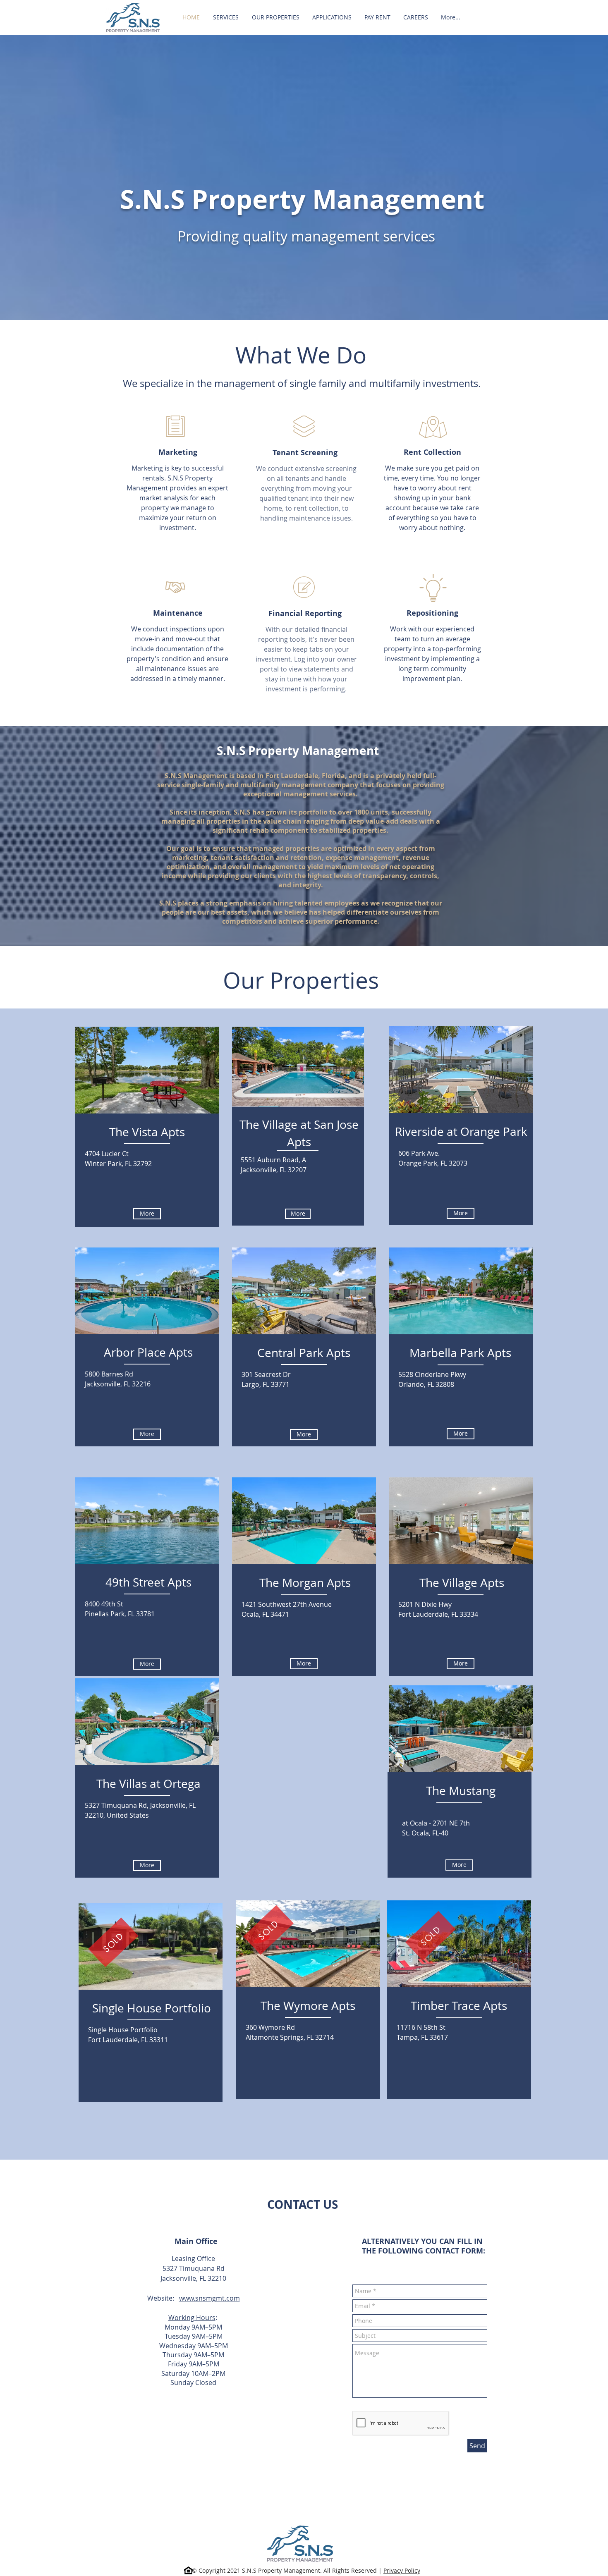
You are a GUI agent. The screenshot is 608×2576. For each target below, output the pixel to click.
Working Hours (192, 2318)
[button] (332, 17)
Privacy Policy (402, 2570)
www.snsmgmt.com (209, 2298)
